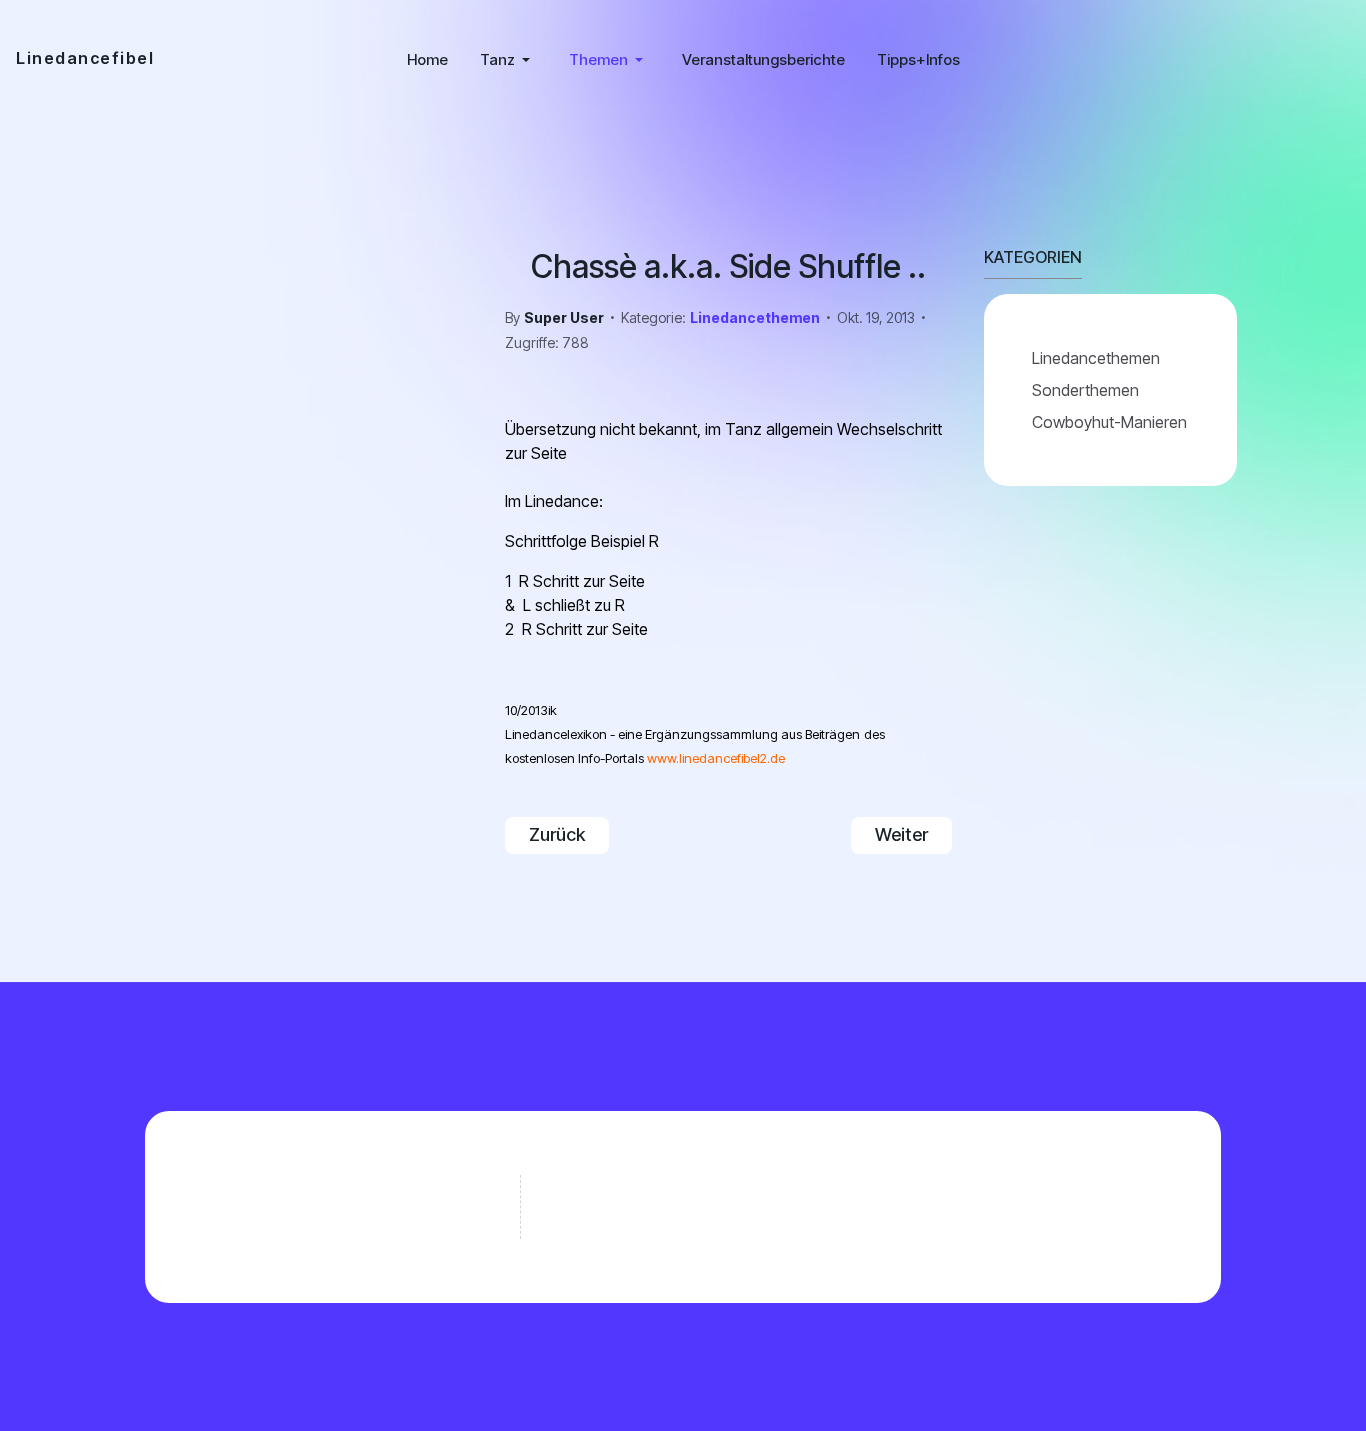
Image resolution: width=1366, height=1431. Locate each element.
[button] (508, 60)
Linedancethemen (755, 317)
